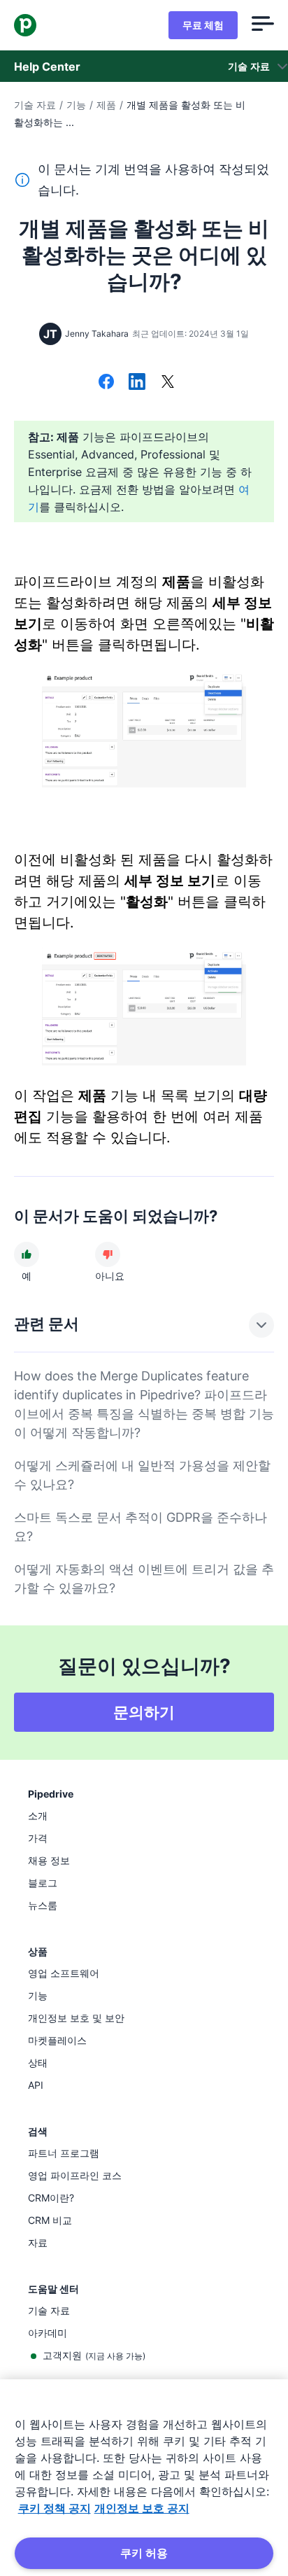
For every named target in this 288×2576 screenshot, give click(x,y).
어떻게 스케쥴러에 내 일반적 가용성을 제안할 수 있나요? (142, 1475)
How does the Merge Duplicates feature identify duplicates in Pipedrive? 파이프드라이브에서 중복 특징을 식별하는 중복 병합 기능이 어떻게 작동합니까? (144, 1404)
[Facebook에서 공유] (106, 383)
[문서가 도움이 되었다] (27, 1254)
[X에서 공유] (168, 383)
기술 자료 (35, 105)
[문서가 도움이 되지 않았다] (108, 1254)
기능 (76, 105)
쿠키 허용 (144, 2553)
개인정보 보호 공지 (142, 2508)
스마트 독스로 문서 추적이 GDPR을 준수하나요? (141, 1527)
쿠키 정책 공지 (55, 2508)
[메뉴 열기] (263, 25)
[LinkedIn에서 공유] (137, 383)
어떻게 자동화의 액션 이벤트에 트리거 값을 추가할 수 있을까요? (144, 1578)
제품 (106, 105)
